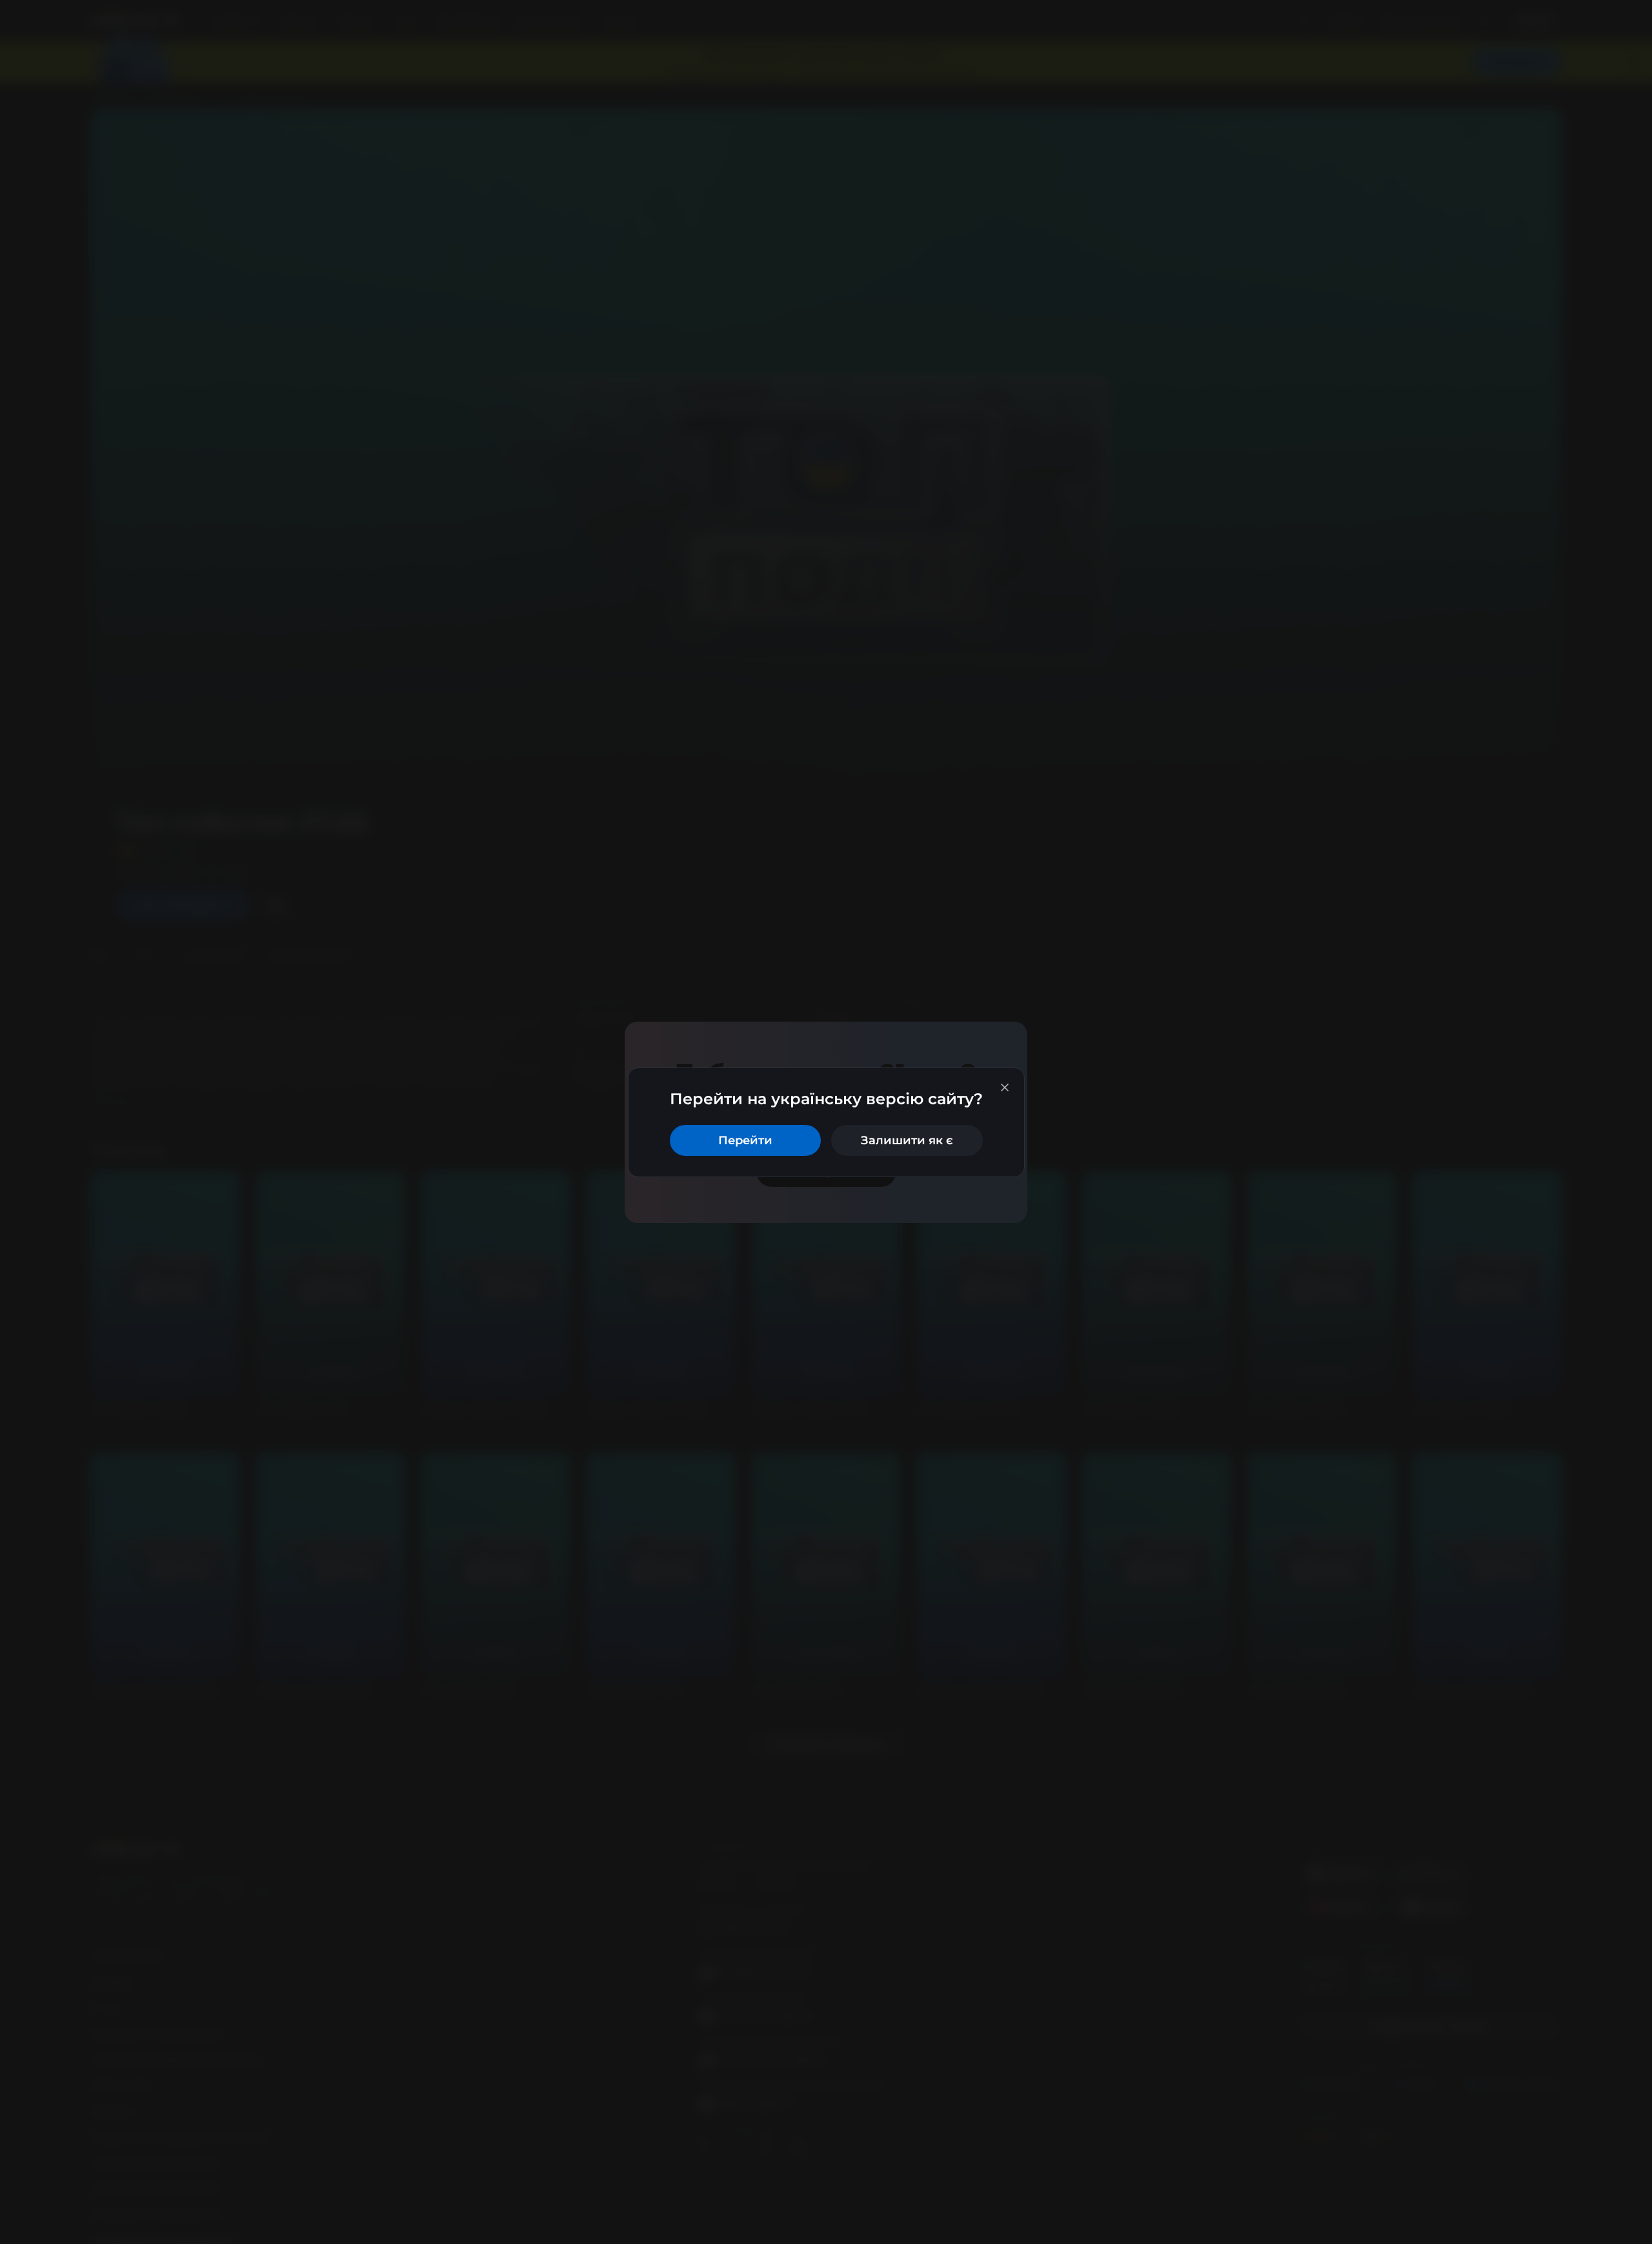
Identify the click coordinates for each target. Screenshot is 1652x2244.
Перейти (745, 1140)
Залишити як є (907, 1140)
